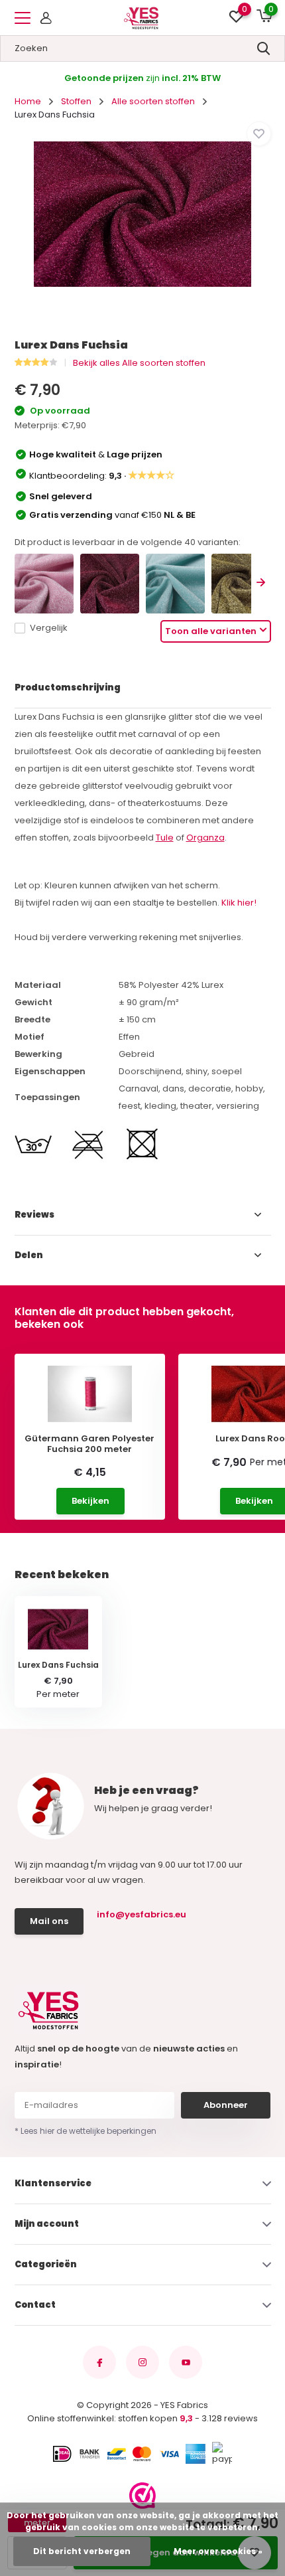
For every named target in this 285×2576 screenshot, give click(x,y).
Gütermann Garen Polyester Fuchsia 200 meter (89, 1444)
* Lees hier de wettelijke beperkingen (85, 2131)
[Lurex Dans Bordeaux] (110, 583)
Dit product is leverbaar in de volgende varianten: (128, 542)
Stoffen (76, 101)
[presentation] (261, 583)
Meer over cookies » (218, 2551)
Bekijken (90, 1501)
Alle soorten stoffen (153, 101)
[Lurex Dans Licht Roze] (44, 583)
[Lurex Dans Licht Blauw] (175, 583)
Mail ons (49, 1921)
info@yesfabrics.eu (142, 1914)
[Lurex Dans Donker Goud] (241, 583)
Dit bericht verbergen (82, 2551)
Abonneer (226, 2105)
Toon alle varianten (211, 631)
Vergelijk (49, 628)
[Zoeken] (264, 48)
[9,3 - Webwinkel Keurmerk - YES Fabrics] (142, 2496)
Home (28, 101)
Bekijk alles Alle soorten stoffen (139, 363)
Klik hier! (239, 903)
